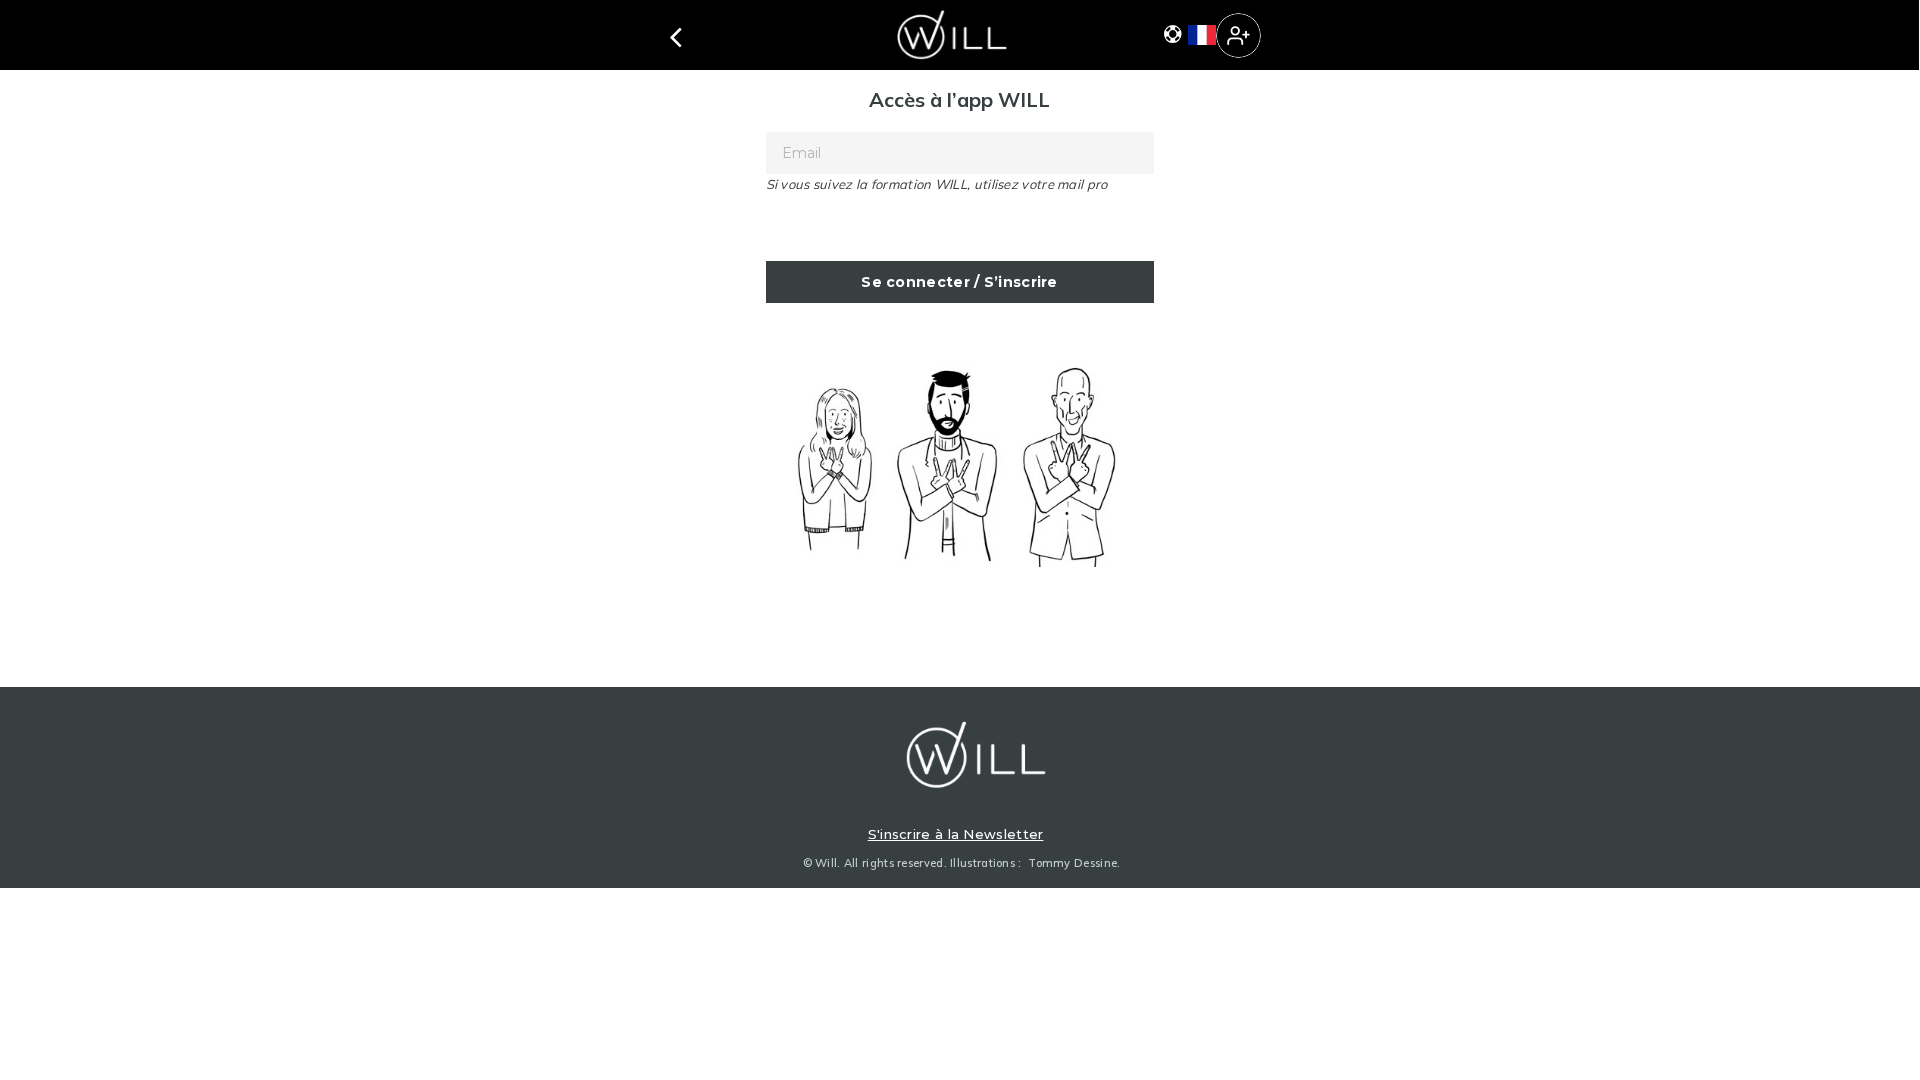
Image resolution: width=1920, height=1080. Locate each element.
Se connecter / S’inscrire (959, 282)
